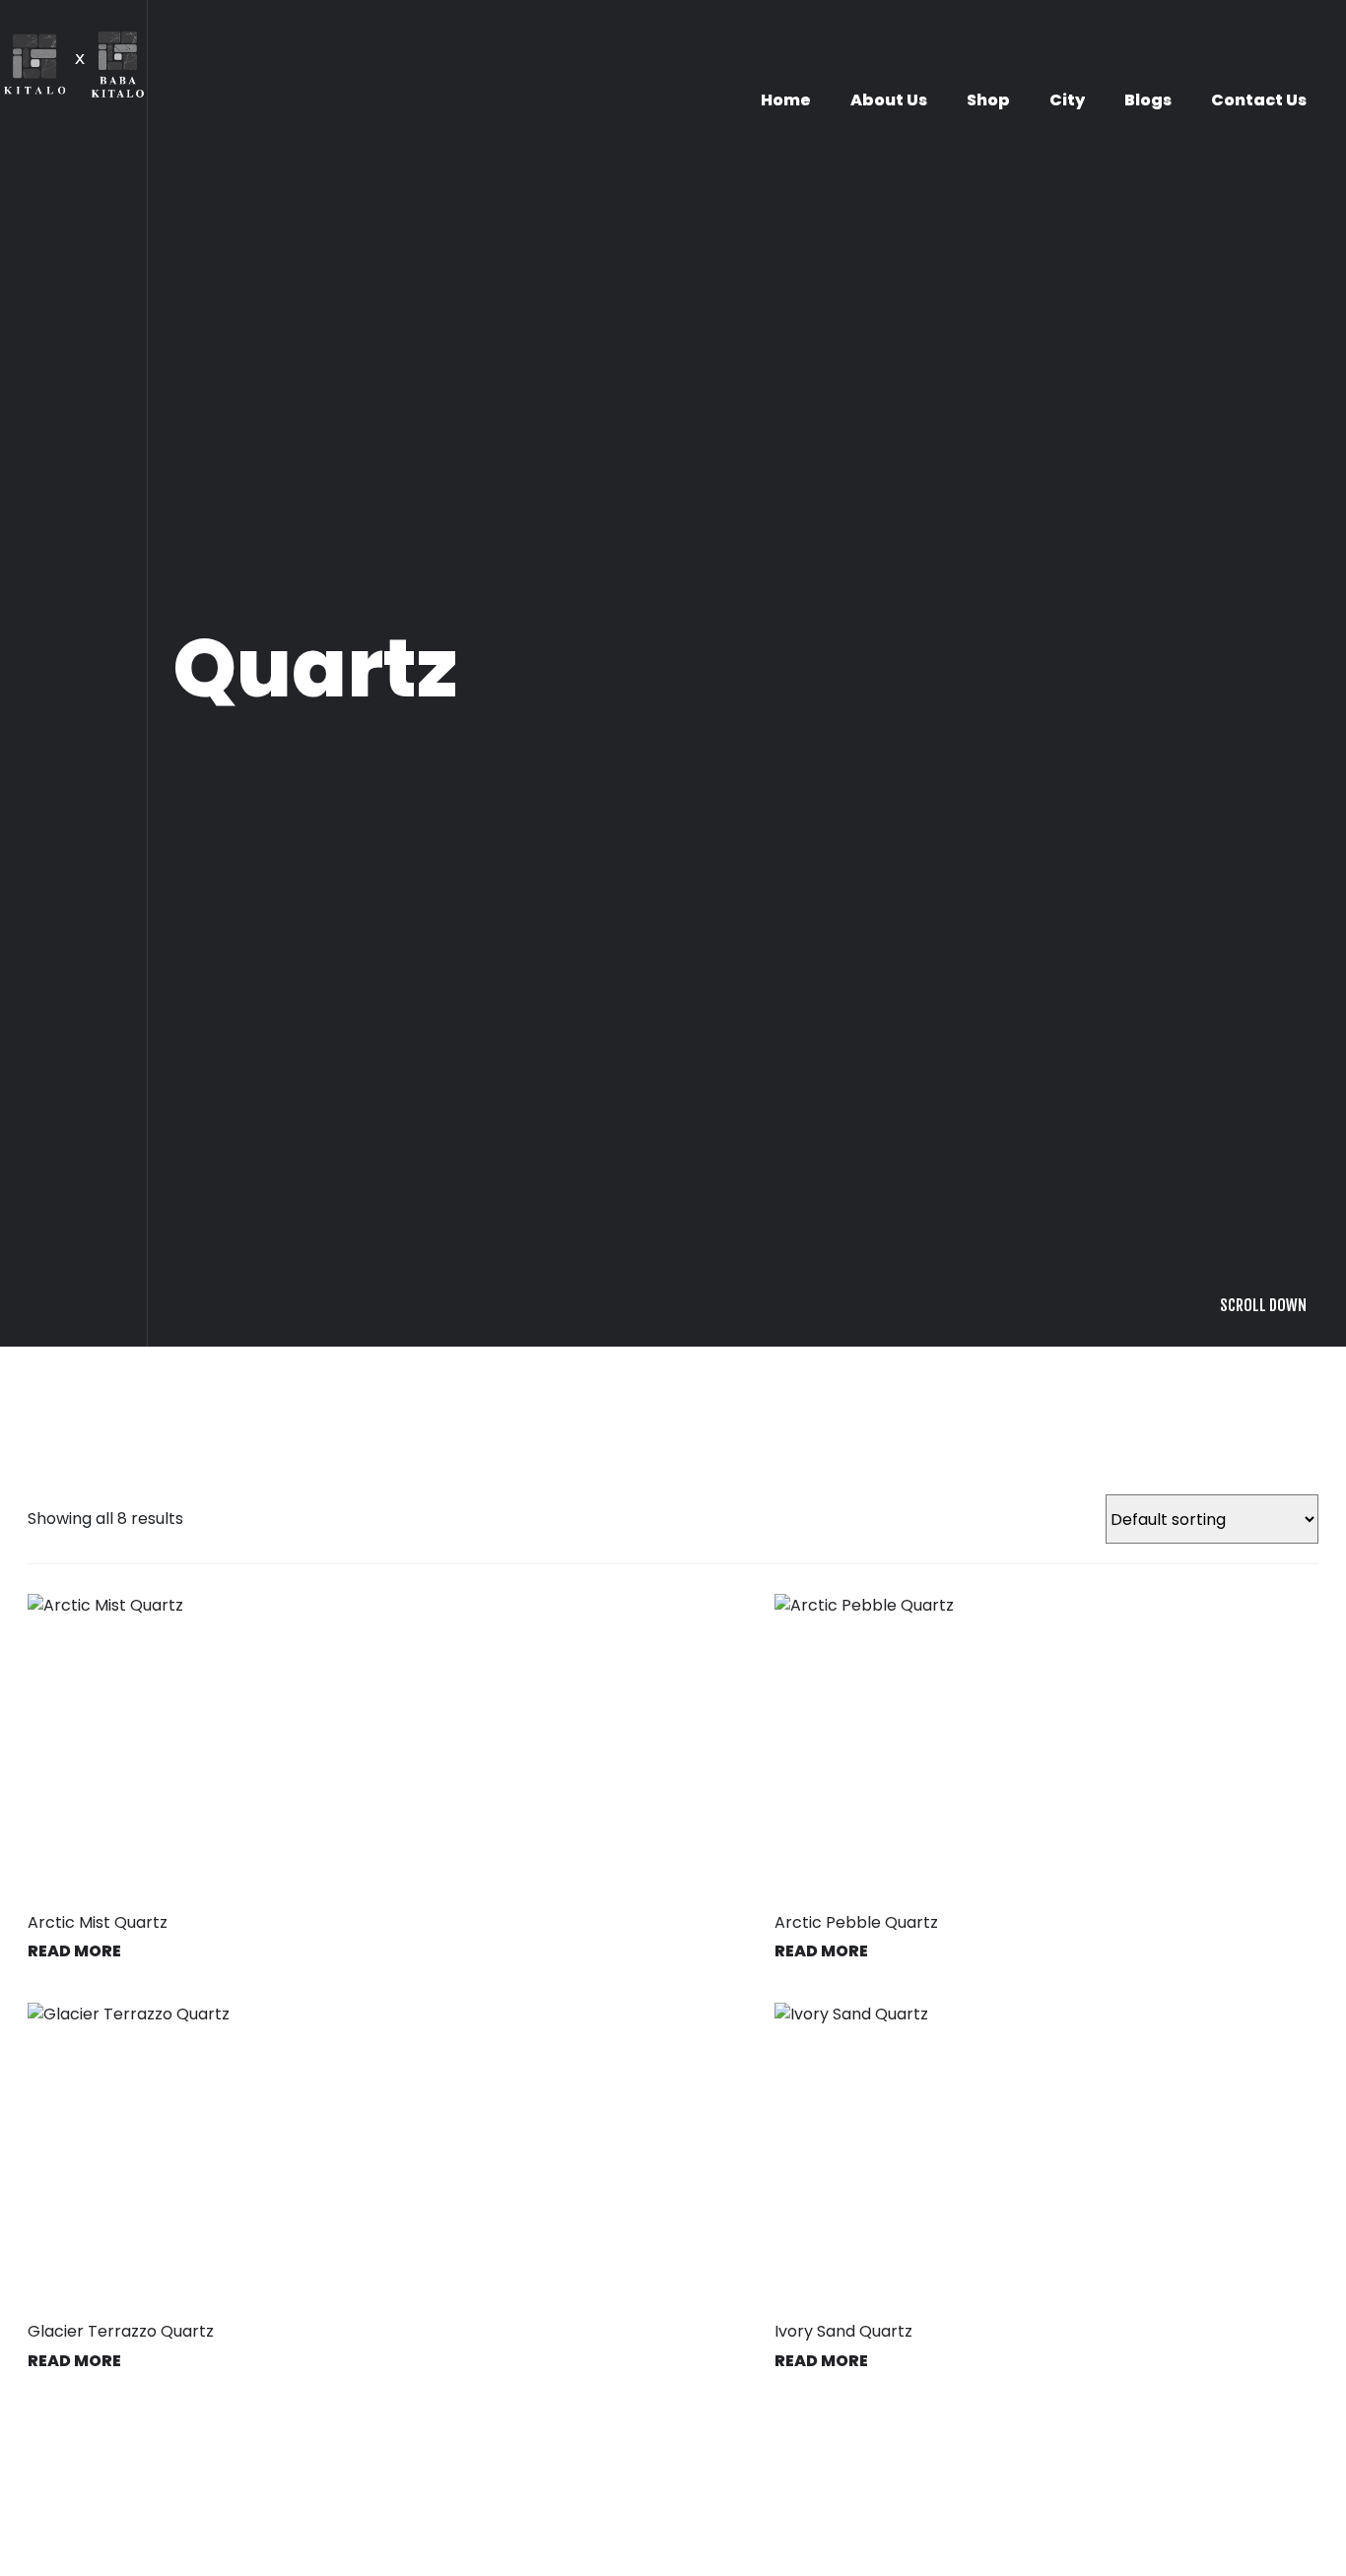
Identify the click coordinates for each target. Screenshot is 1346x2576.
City (1067, 100)
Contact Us (1259, 100)
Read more (821, 2537)
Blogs (1148, 100)
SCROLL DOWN (1263, 1890)
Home (786, 100)
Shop (988, 100)
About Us (889, 100)
